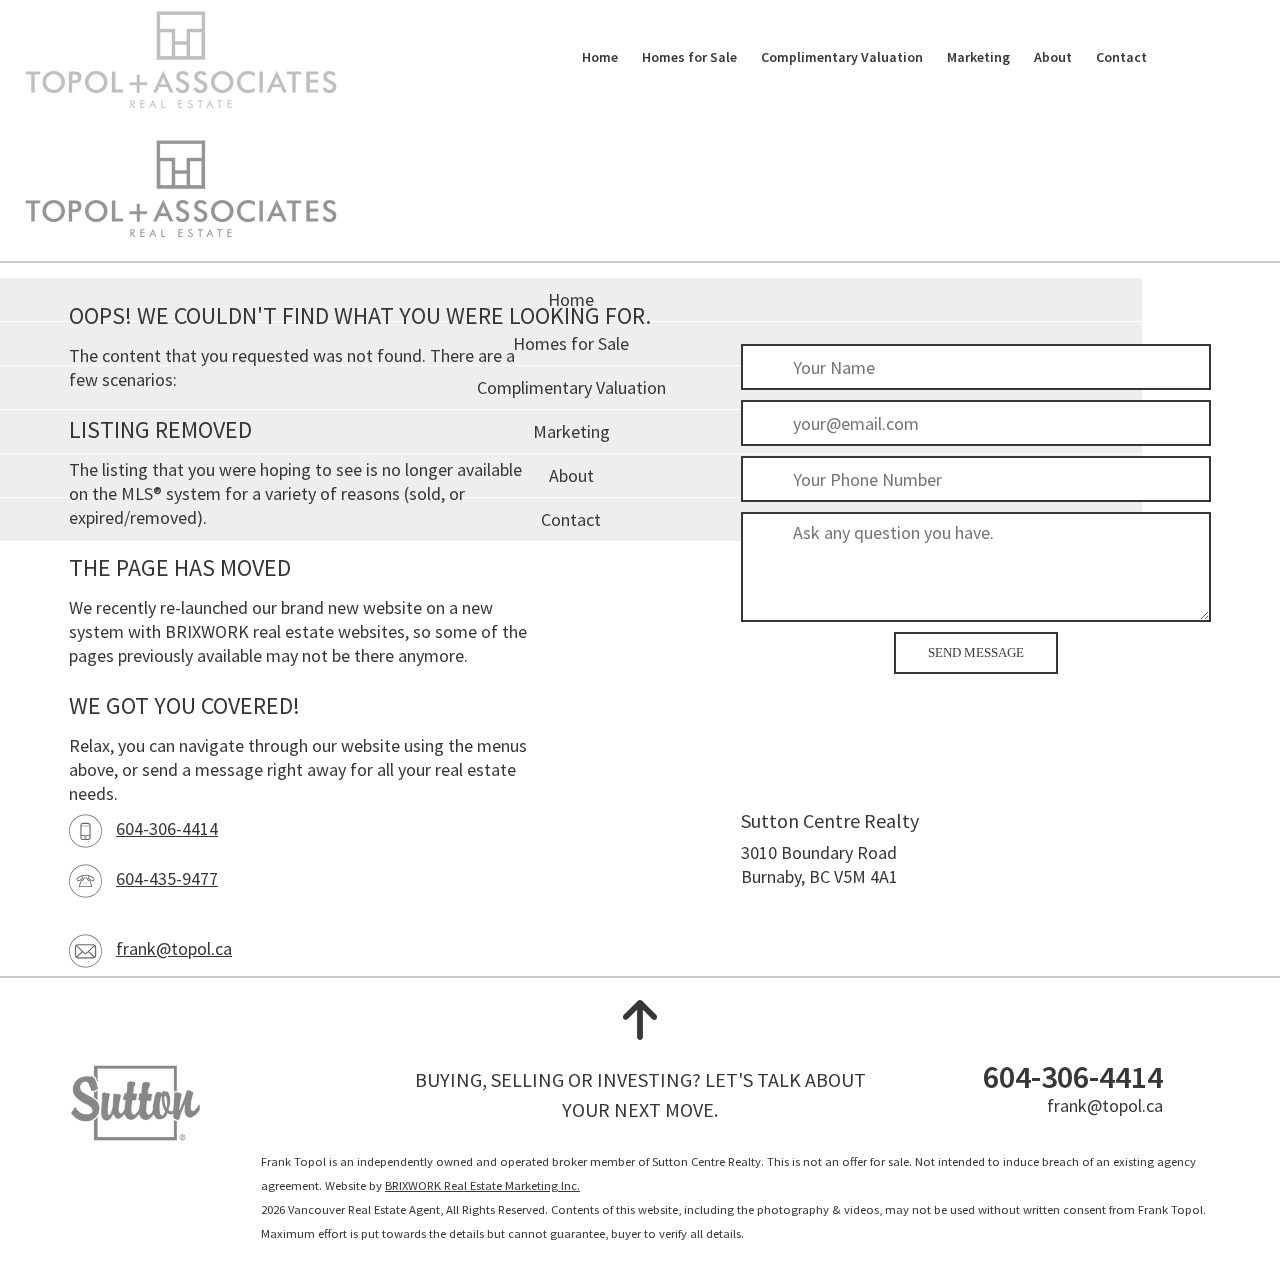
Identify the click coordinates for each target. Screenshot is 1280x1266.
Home (600, 57)
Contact (1121, 57)
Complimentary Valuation (842, 57)
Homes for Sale (689, 57)
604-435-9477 (167, 878)
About (1053, 57)
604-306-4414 (167, 828)
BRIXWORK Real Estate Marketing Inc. (482, 1185)
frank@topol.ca (174, 948)
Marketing (978, 57)
